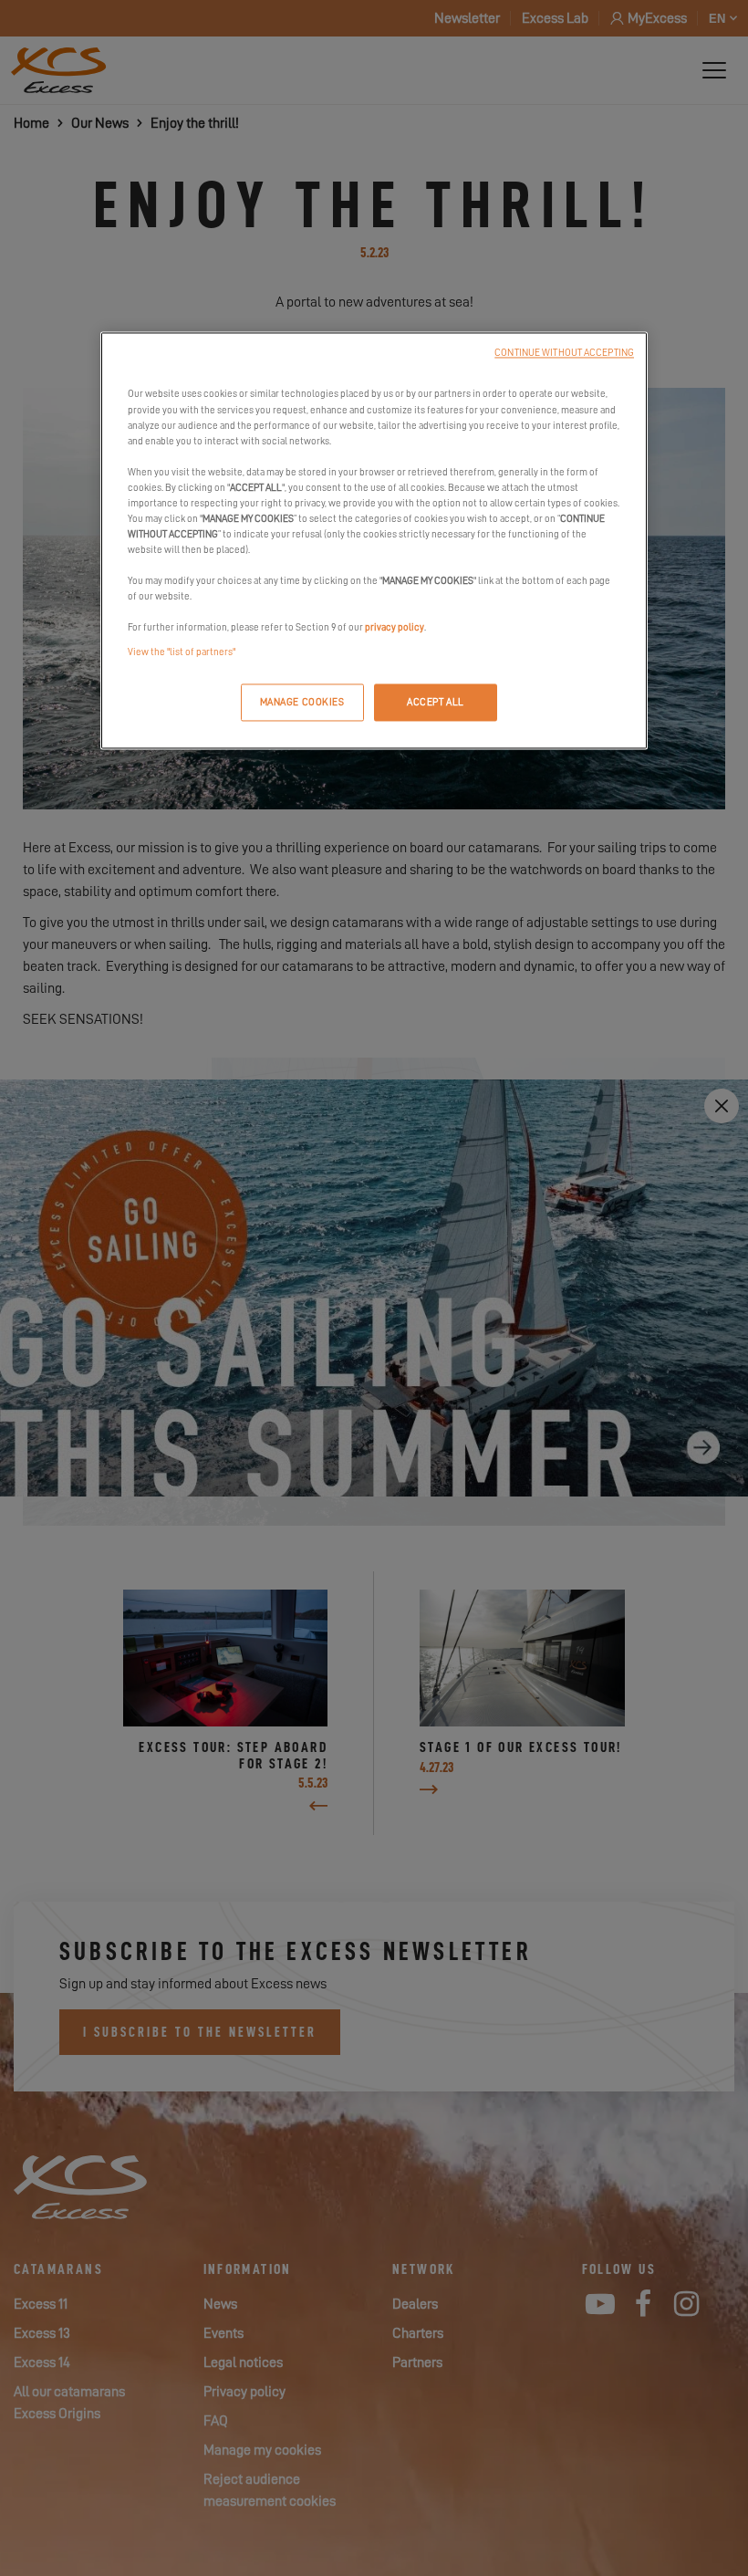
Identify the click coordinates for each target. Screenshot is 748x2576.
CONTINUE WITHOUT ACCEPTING (564, 354)
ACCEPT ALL (436, 702)
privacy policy (395, 628)
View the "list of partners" (182, 653)
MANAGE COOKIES (302, 702)
